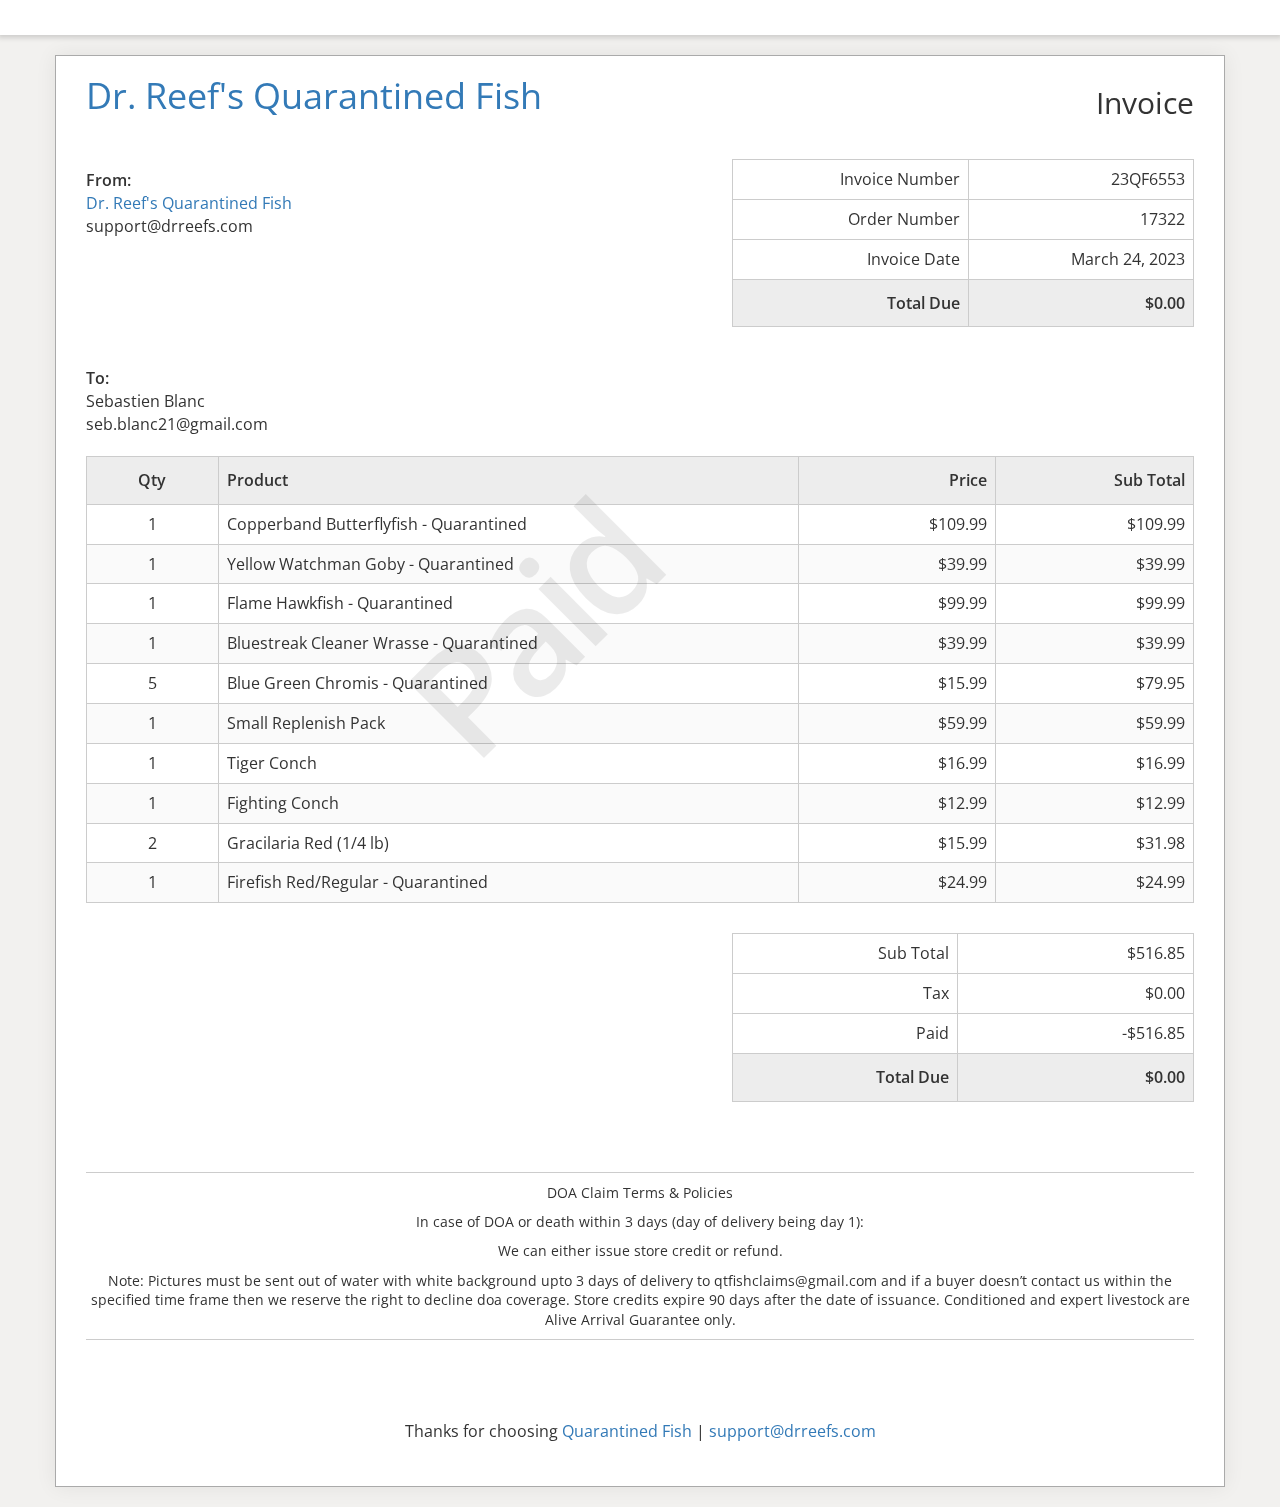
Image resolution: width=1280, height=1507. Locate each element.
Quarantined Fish (627, 1431)
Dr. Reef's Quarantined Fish (189, 203)
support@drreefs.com (792, 1431)
